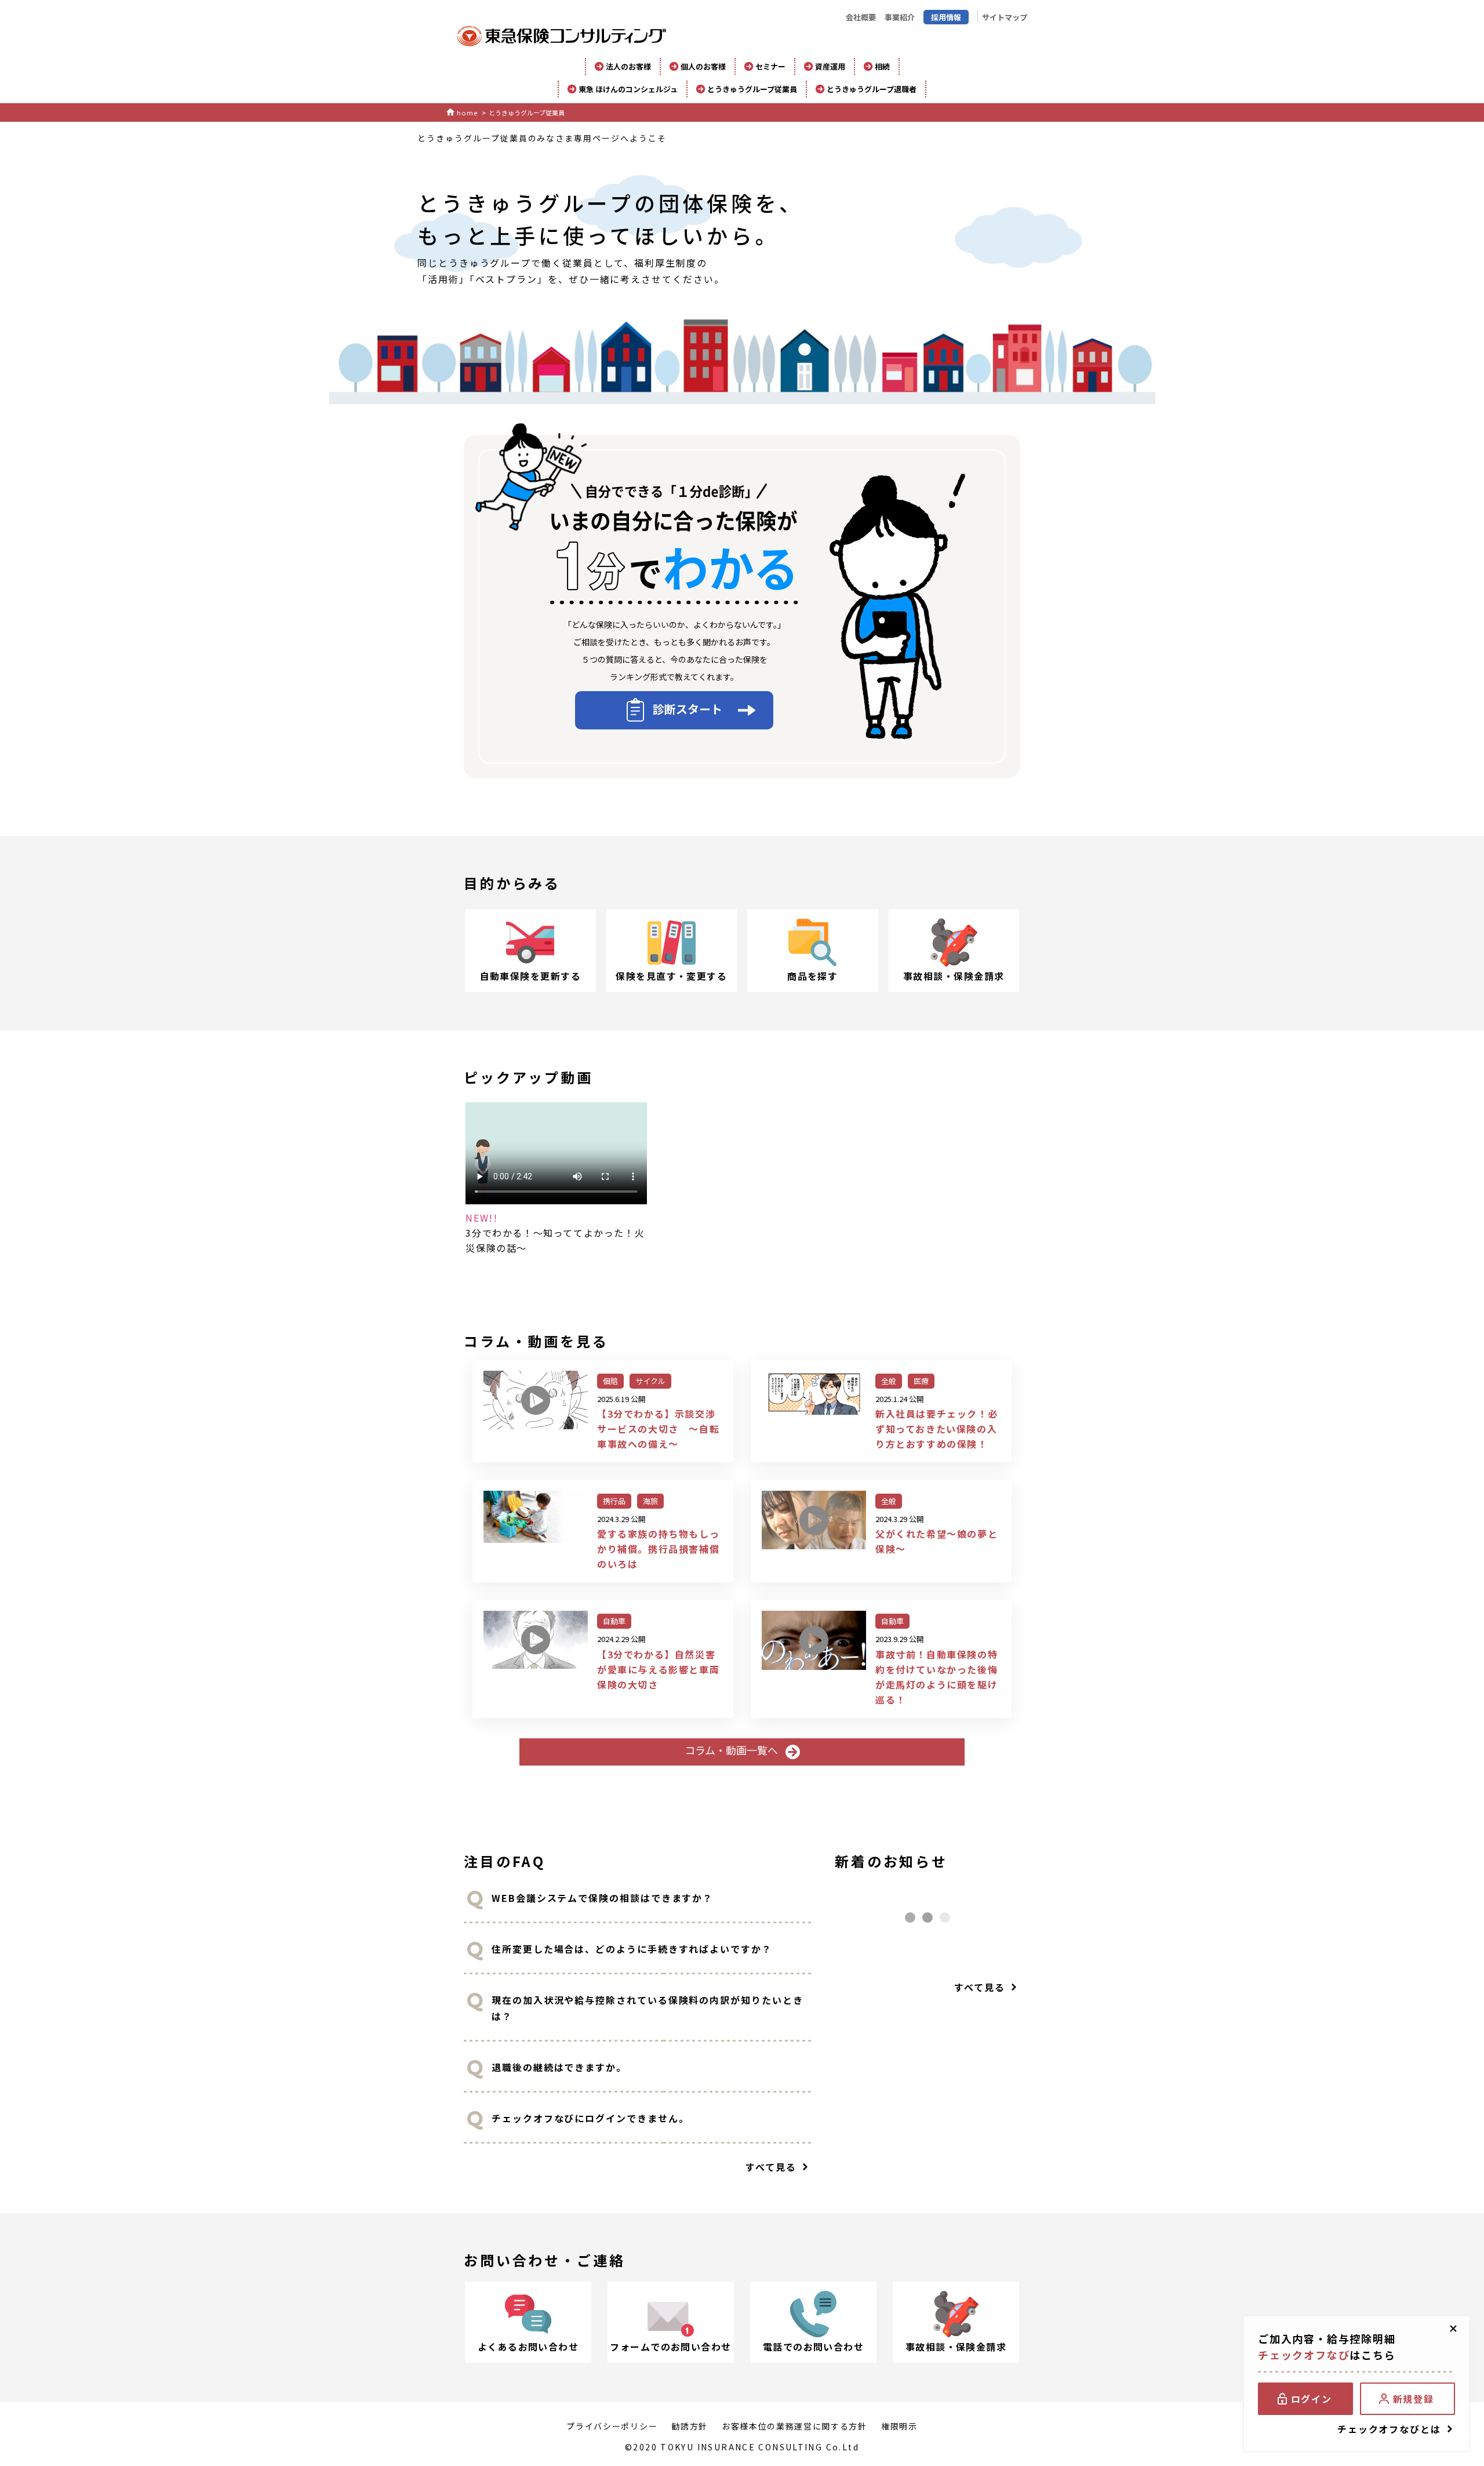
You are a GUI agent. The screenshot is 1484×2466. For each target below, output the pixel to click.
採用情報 (946, 17)
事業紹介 (900, 17)
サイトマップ (1005, 17)
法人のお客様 (628, 66)
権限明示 (899, 2426)
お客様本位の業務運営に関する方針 (794, 2426)
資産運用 (830, 66)
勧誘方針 (690, 2426)
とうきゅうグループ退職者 (872, 89)
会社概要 (861, 17)
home (467, 112)
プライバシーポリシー (612, 2426)
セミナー (770, 66)
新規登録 (1413, 2399)
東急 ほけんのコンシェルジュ (628, 89)
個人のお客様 (703, 66)
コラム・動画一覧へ (732, 1750)
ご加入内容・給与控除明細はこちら (1327, 2347)
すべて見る (771, 2167)
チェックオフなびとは (1389, 2429)
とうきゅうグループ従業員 (752, 89)
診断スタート (688, 709)
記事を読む (603, 1411)
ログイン (1311, 2399)
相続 (882, 66)
